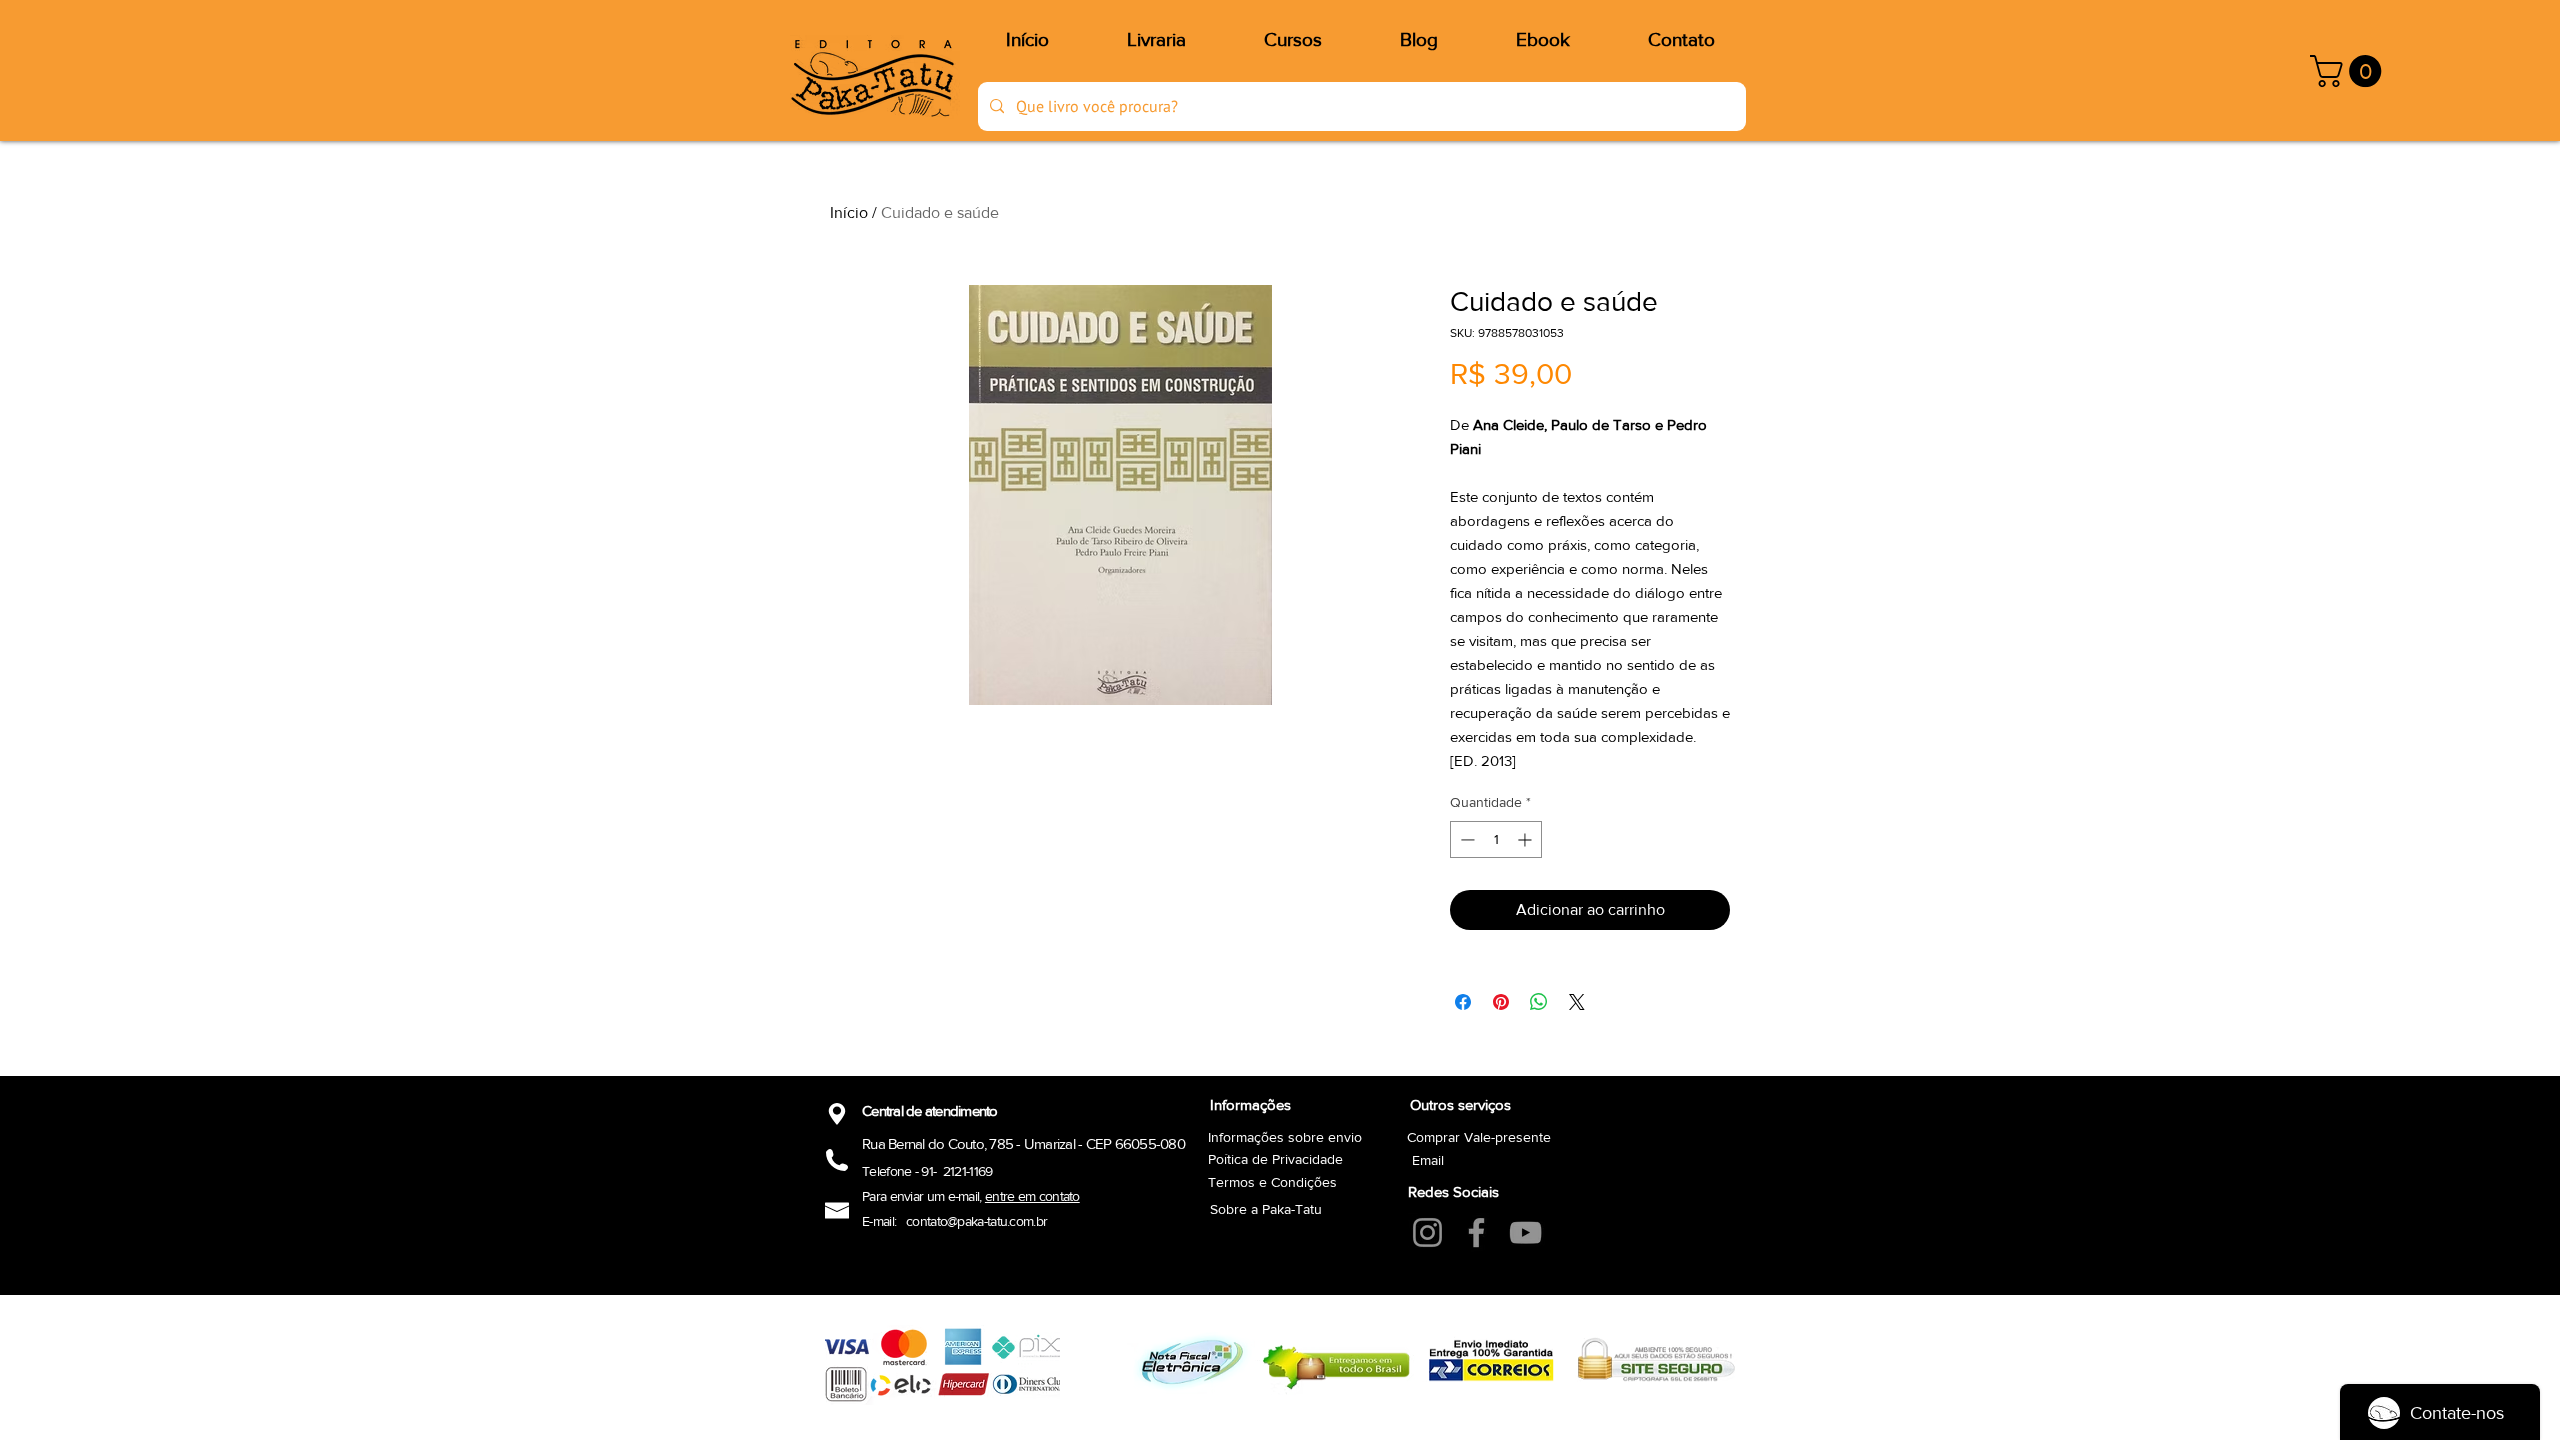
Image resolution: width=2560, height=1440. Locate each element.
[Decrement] (1465, 839)
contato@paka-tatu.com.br (976, 1221)
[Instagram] (1427, 1232)
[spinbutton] (1496, 839)
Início (849, 212)
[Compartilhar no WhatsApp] (1539, 1002)
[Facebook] (1476, 1232)
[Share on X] (1577, 1002)
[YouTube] (1525, 1232)
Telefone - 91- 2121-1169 (927, 1171)
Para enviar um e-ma (918, 1196)
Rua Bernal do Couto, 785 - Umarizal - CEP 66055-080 (1023, 1143)
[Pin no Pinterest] (1501, 1002)
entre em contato (1032, 1196)
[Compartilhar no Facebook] (1463, 1002)
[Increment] (1526, 839)
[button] (2349, 71)
